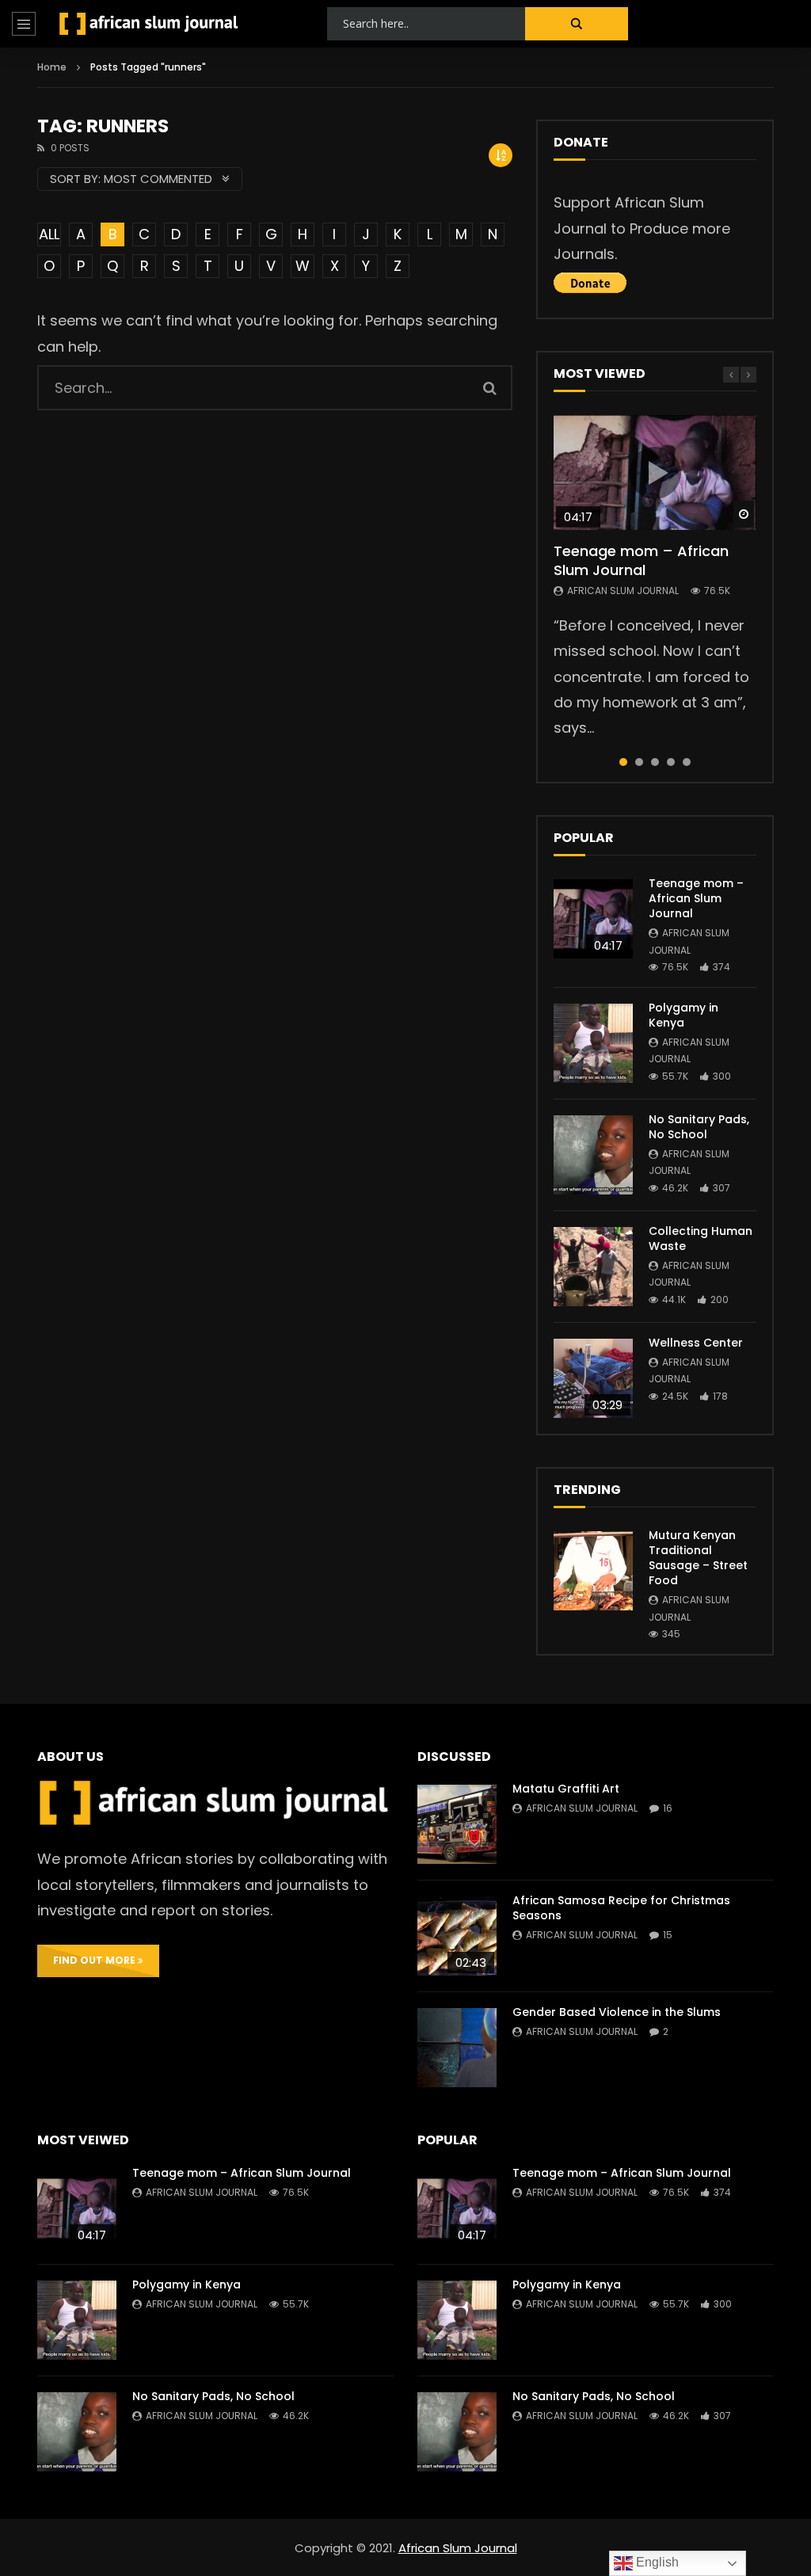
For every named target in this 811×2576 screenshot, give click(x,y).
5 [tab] (687, 762)
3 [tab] (655, 762)
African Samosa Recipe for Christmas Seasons (621, 1908)
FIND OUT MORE (95, 1960)
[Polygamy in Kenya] (593, 1043)
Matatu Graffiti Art (566, 1789)
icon (655, 473)
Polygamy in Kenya (683, 1015)
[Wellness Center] (593, 1378)
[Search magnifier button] (577, 24)
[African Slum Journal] (149, 24)
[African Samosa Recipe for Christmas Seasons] (457, 1936)
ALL (49, 234)
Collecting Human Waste (701, 1238)
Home (52, 67)
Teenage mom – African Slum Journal (641, 560)
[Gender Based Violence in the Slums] (457, 2048)
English (656, 2562)
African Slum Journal (623, 591)
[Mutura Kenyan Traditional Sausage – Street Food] (593, 1571)
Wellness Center (696, 1343)
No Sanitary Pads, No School (699, 1127)
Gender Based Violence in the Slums (617, 2012)
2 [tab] (639, 762)
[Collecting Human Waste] (593, 1267)
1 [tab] (623, 762)
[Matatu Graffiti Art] (457, 1824)
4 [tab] (671, 762)
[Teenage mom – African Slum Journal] (593, 919)
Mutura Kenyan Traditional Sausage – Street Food (698, 1558)
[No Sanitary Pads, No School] (593, 1155)
